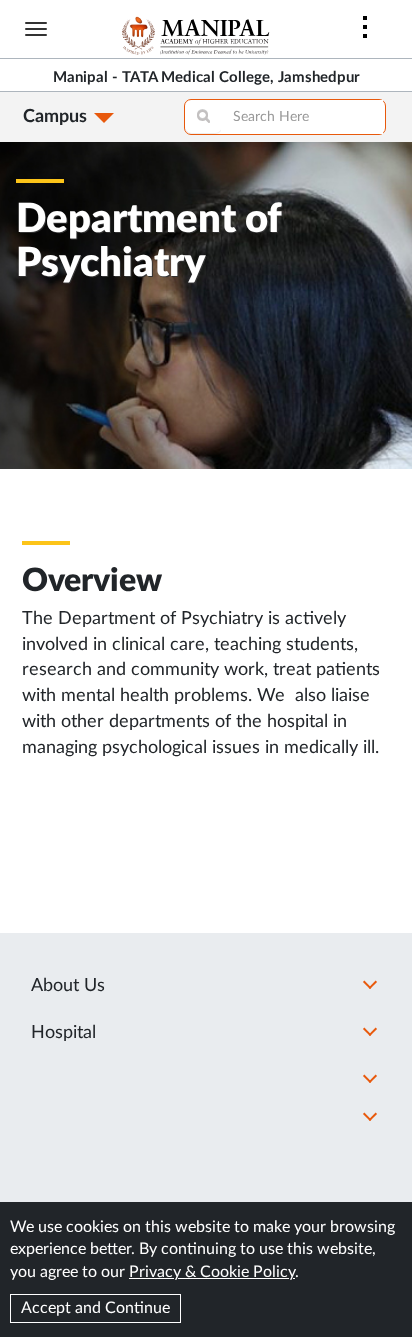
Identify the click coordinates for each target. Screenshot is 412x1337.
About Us (68, 986)
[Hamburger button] (36, 29)
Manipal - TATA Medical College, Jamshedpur (206, 77)
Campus (55, 117)
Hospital (63, 1033)
